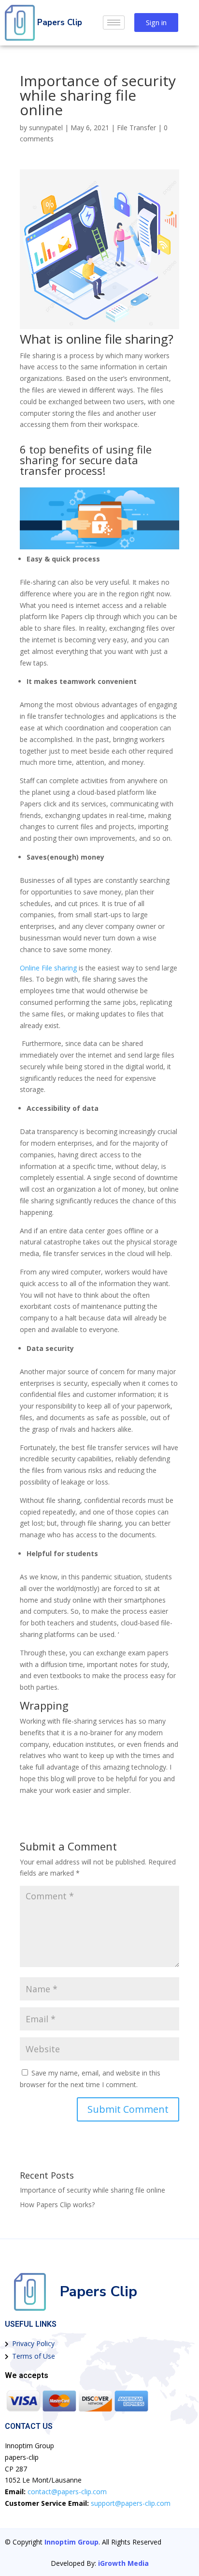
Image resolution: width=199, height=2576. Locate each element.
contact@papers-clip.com (67, 2492)
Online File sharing (48, 968)
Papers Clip (60, 23)
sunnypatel (46, 128)
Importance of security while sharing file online (92, 2190)
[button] (156, 23)
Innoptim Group (71, 2542)
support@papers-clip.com (131, 2503)
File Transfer (136, 128)
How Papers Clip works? (57, 2205)
